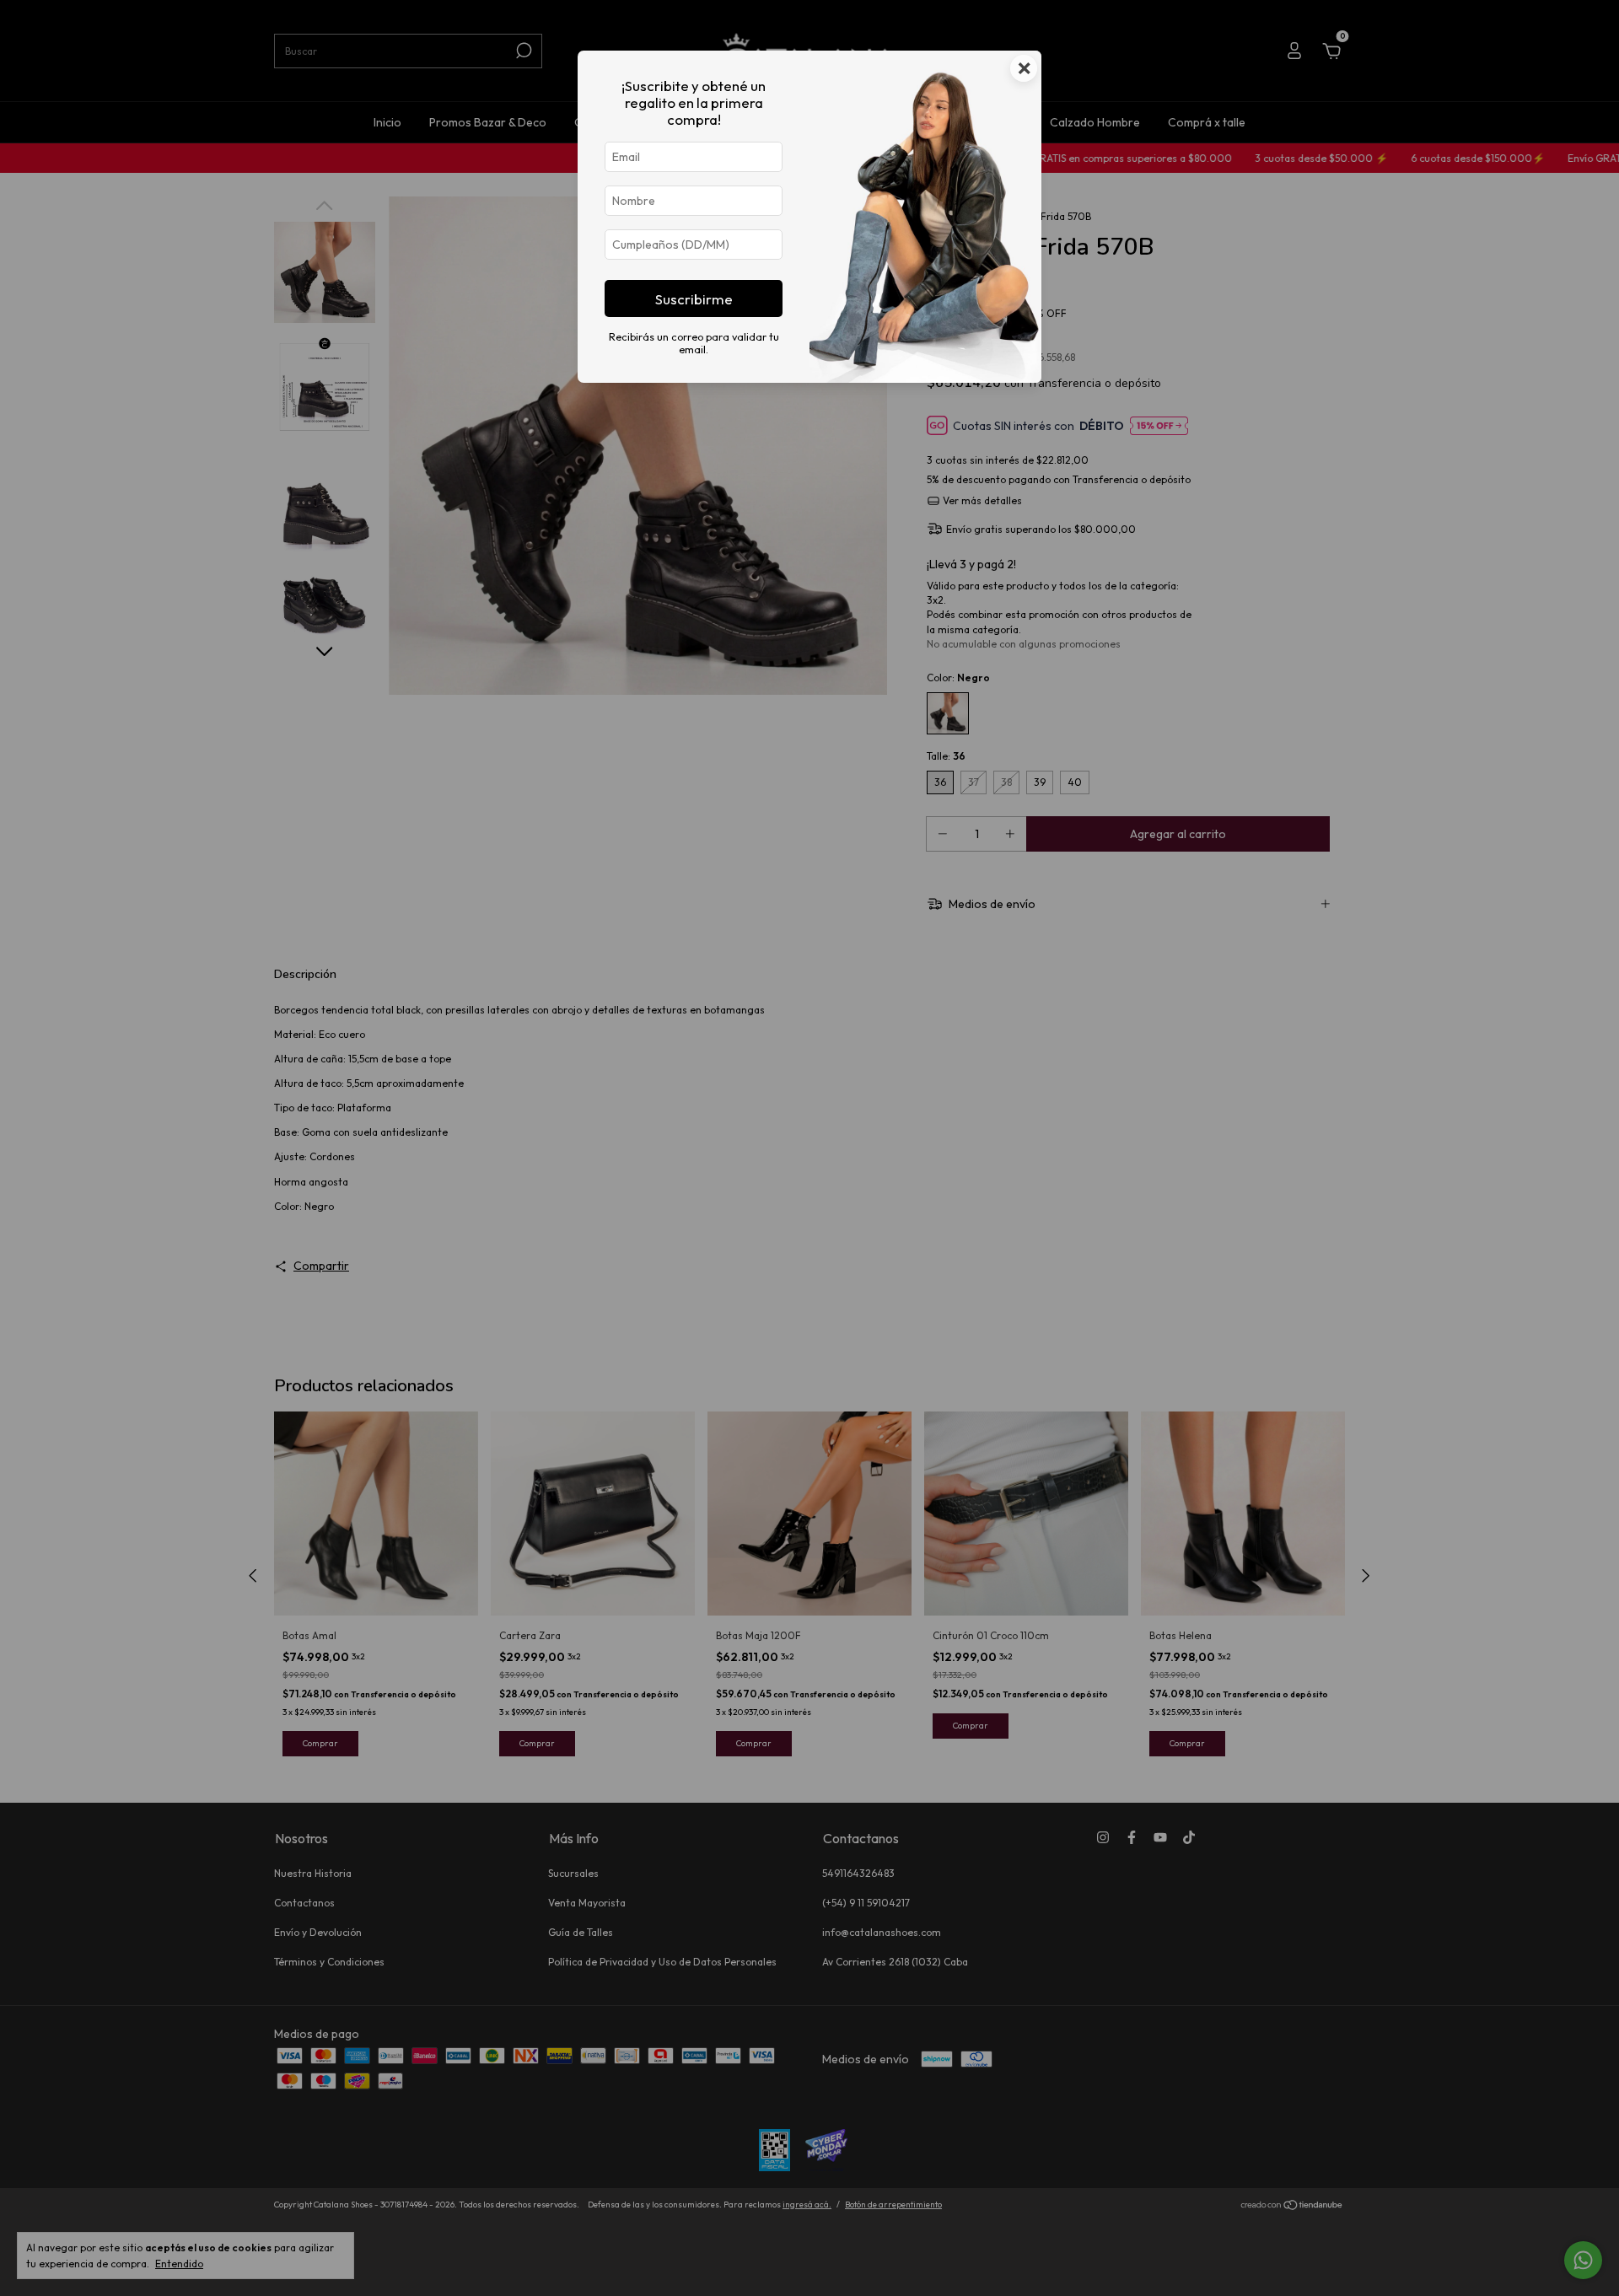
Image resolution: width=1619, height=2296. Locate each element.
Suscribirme (694, 299)
